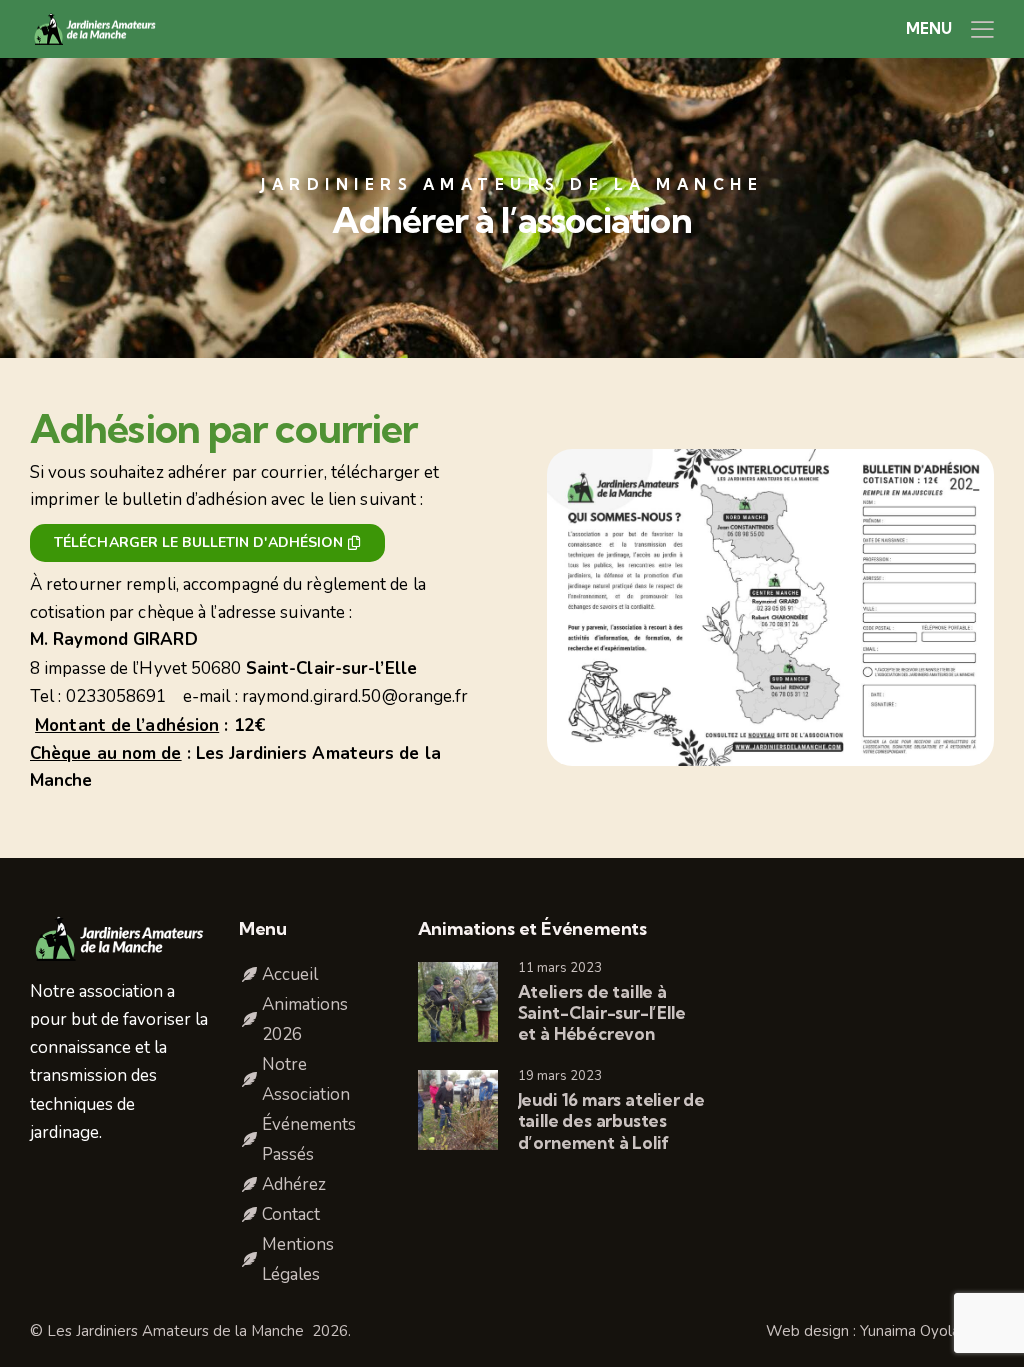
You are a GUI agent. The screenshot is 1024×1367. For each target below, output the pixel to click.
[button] (982, 29)
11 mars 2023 (560, 968)
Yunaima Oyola (912, 1331)
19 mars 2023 (560, 1076)
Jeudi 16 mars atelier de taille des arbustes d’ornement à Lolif (611, 1121)
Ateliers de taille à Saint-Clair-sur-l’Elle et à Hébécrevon (602, 1013)
